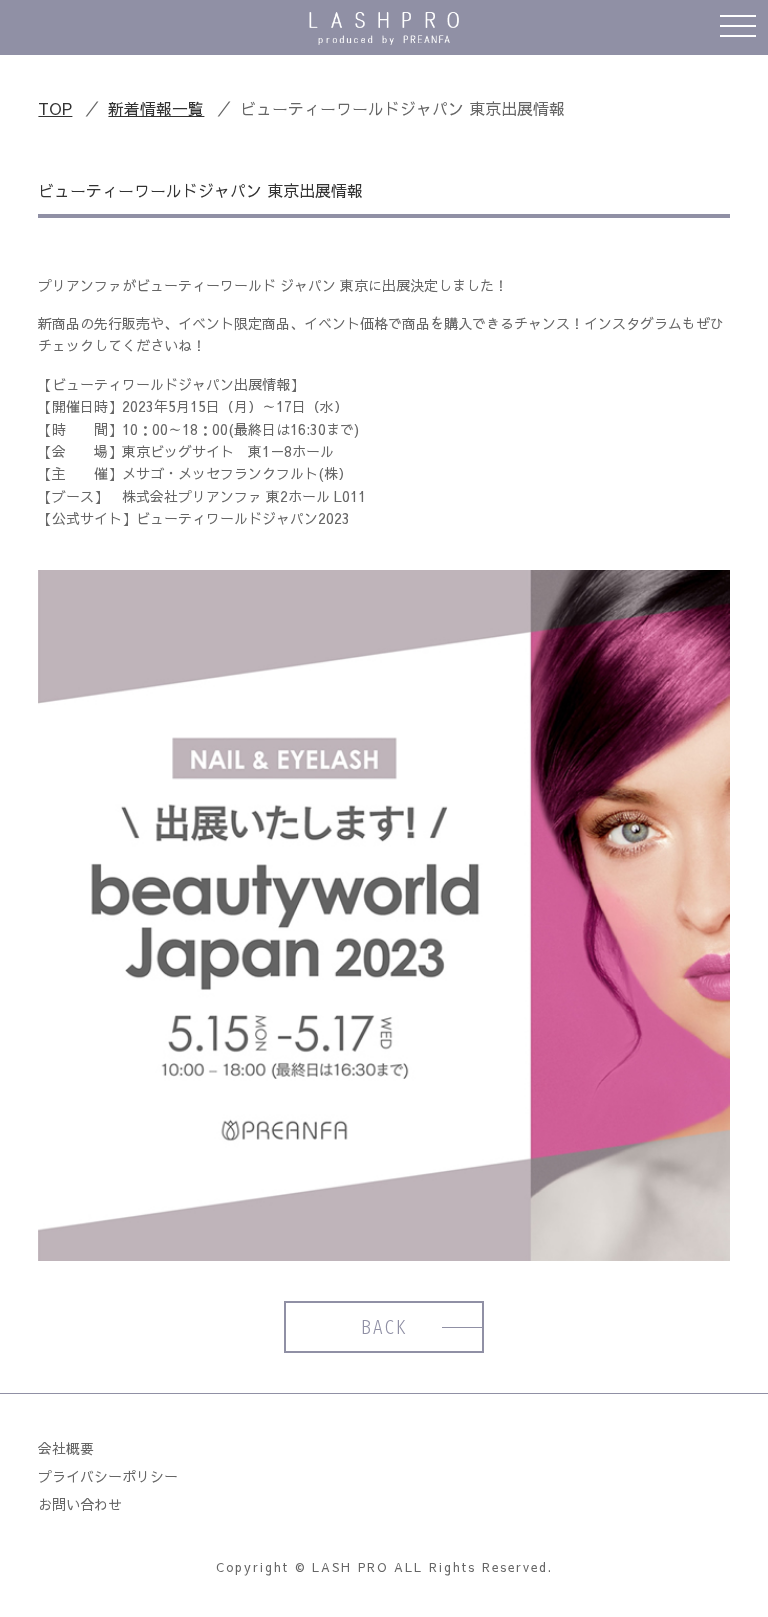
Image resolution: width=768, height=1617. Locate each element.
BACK (384, 1327)
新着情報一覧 (156, 108)
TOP (55, 108)
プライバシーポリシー (108, 1476)
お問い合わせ (80, 1504)
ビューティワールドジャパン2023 (243, 518)
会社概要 (66, 1448)
